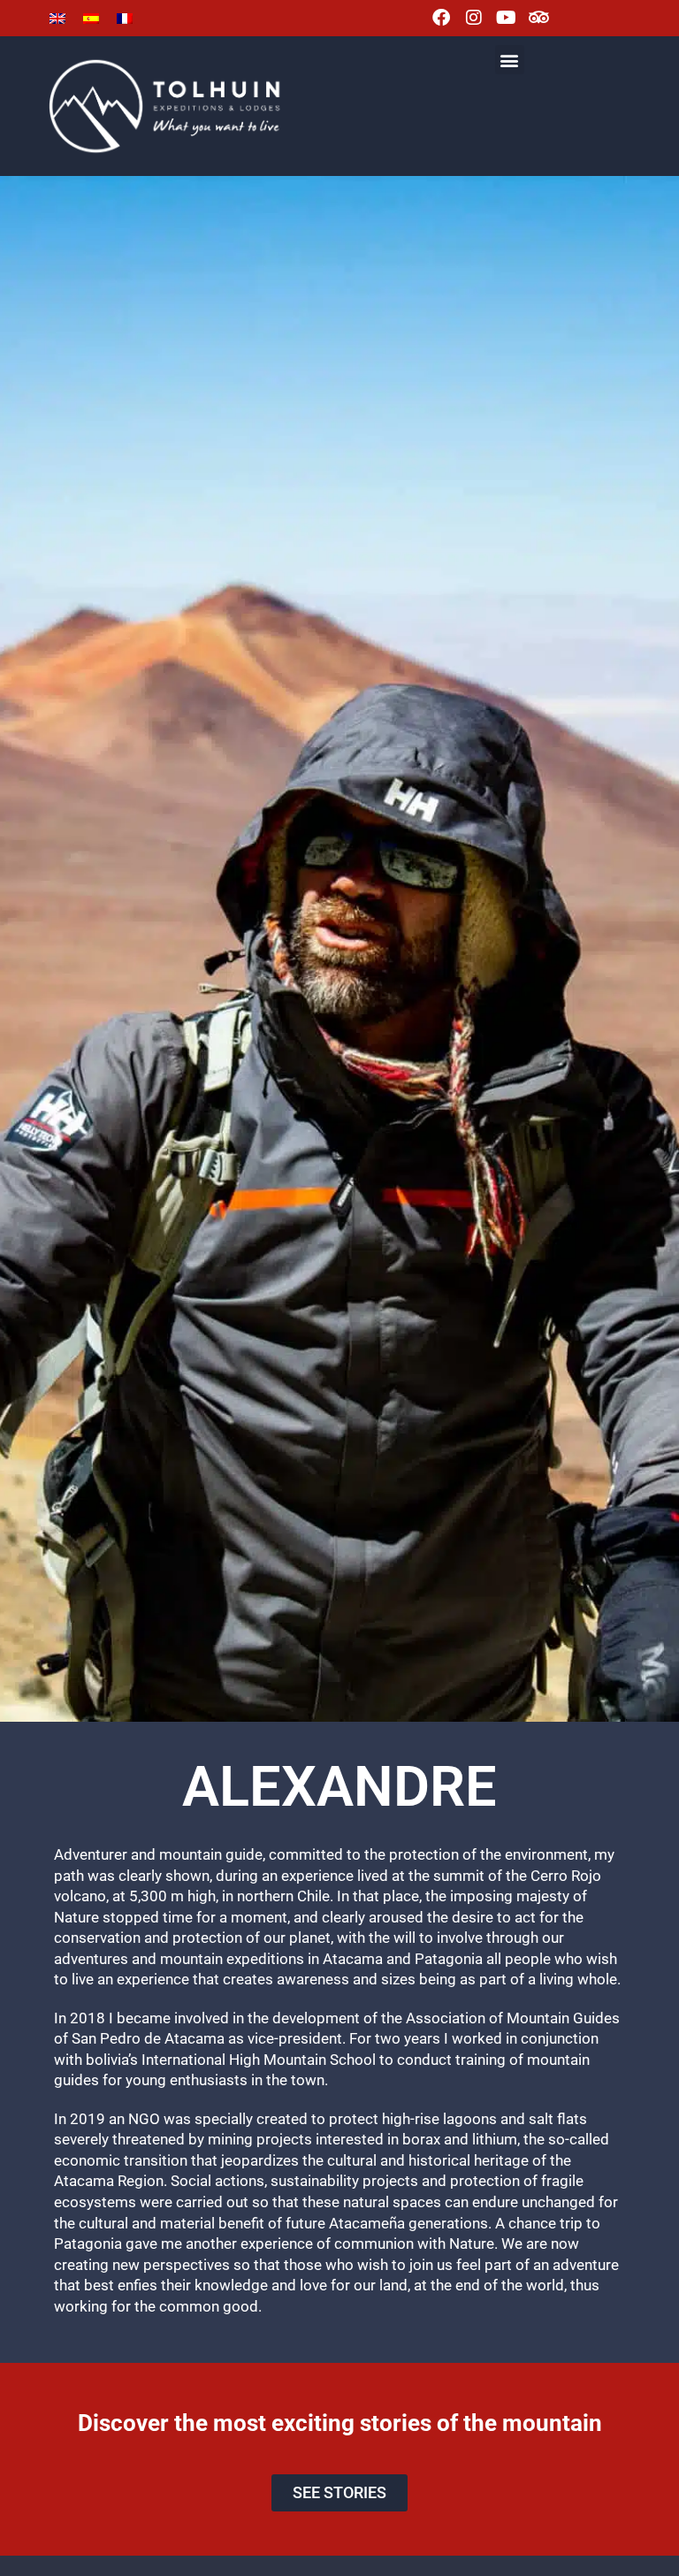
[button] (510, 60)
